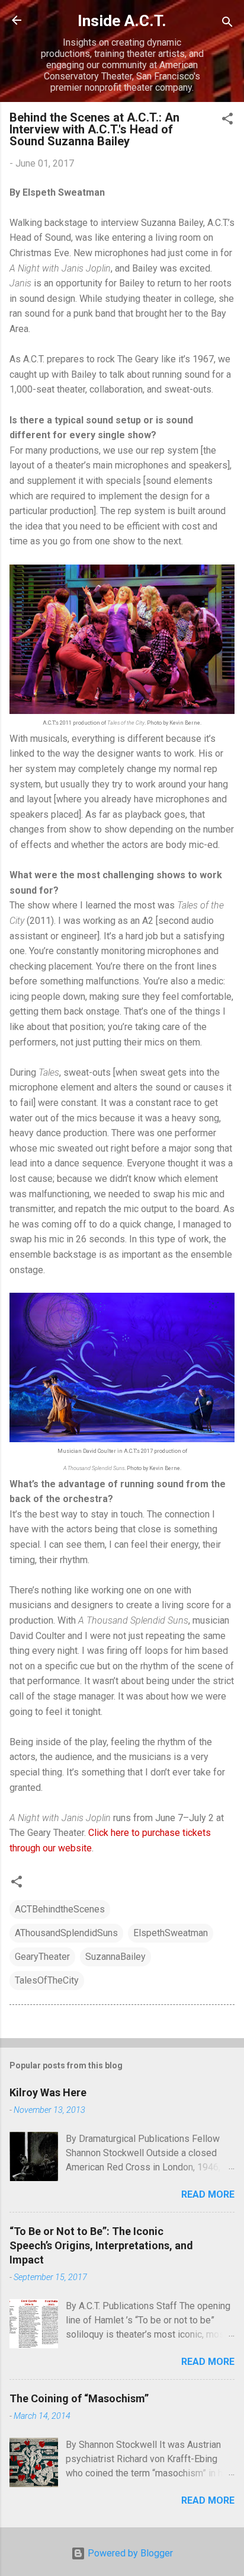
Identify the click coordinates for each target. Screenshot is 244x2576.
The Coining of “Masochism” (79, 2398)
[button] (227, 121)
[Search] (227, 24)
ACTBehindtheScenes (60, 1909)
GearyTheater (42, 1957)
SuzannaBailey (115, 1957)
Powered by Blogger (129, 2553)
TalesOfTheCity (47, 1980)
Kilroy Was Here (48, 2092)
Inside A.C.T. (122, 21)
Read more (208, 2194)
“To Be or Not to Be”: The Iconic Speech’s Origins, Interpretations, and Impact (101, 2245)
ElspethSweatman (171, 1933)
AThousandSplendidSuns (66, 1933)
